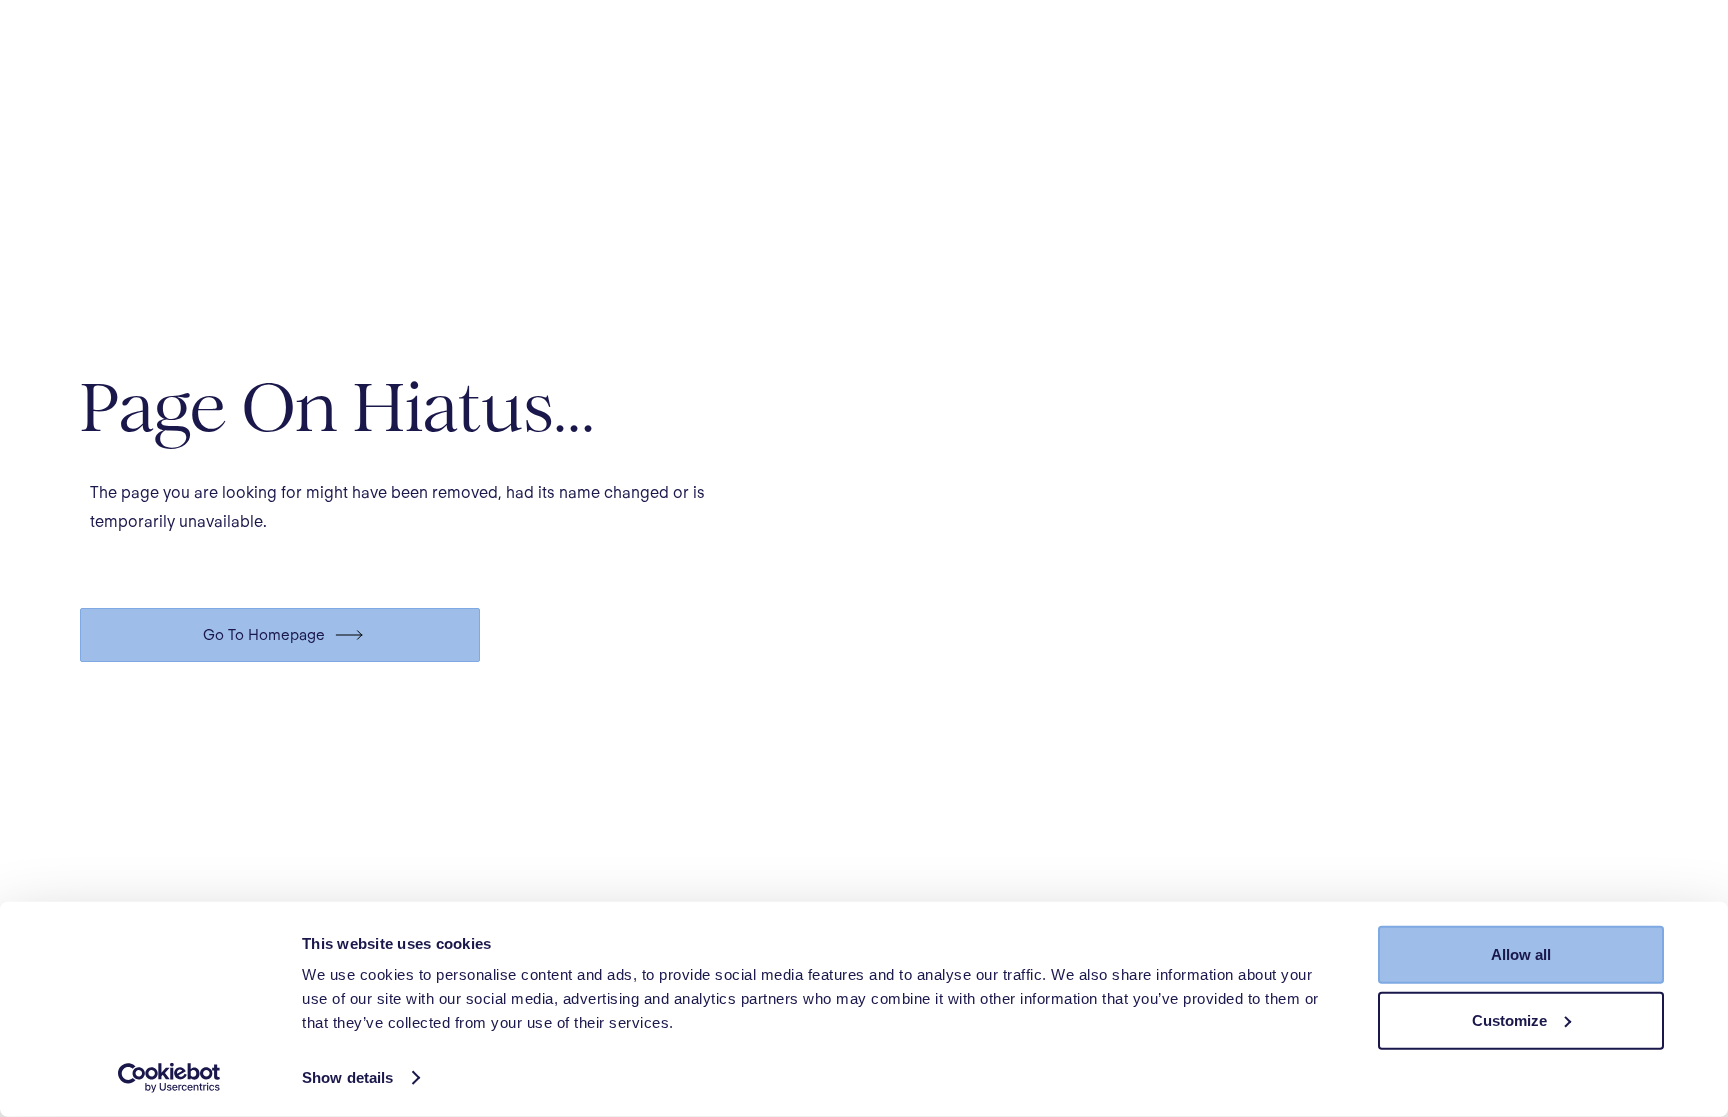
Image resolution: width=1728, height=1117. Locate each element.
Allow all (1521, 954)
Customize (1509, 1019)
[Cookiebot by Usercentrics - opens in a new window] (169, 1078)
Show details (347, 1077)
